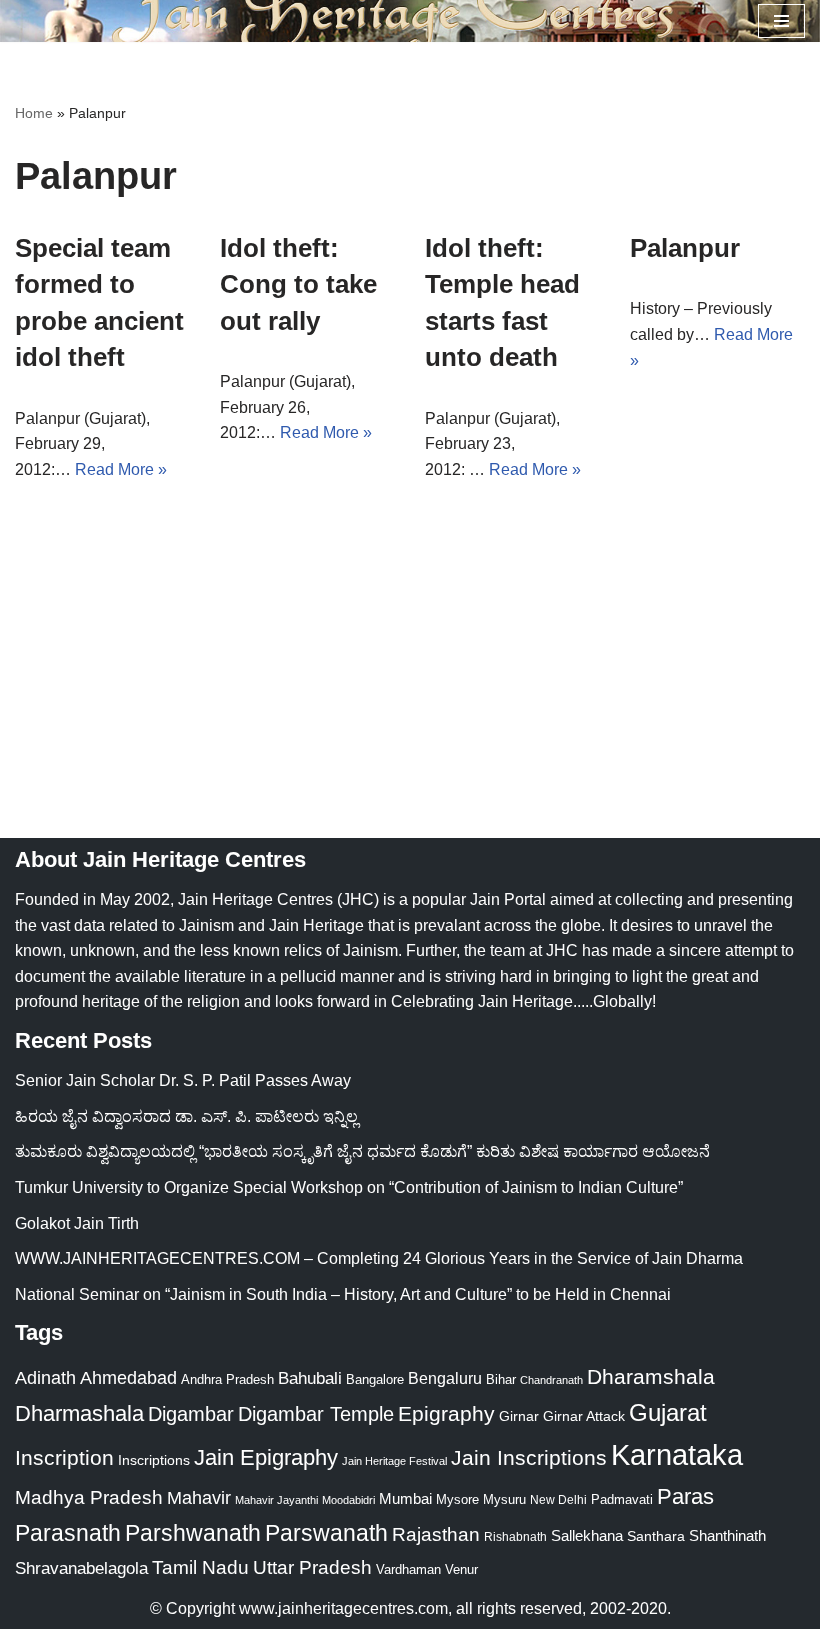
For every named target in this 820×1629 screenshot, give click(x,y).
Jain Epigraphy (266, 1457)
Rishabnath (515, 1537)
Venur (461, 1569)
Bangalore (375, 1379)
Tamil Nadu (200, 1567)
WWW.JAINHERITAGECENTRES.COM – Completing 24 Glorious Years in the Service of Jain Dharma (379, 1258)
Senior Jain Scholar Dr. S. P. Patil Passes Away (183, 1080)
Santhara (656, 1536)
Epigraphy (446, 1414)
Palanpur (685, 248)
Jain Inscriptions (529, 1458)
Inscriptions (154, 1460)
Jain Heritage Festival (394, 1461)
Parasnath (68, 1533)
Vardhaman (408, 1569)
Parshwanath (193, 1533)
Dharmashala (79, 1413)
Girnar (519, 1416)
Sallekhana (587, 1535)
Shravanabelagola (81, 1568)
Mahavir (199, 1497)
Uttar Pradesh (312, 1567)
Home (34, 113)
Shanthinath (727, 1536)
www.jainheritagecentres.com (343, 1608)
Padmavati (622, 1499)
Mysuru (504, 1499)
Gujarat (668, 1412)
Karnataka (677, 1454)
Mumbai (405, 1498)
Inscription (64, 1458)
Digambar (191, 1414)
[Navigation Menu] (781, 21)
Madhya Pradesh (89, 1497)
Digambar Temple (316, 1414)
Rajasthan (436, 1534)
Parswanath (326, 1533)
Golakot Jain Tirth (77, 1223)
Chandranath (551, 1380)
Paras (685, 1496)
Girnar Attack (584, 1416)
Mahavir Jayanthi (276, 1500)
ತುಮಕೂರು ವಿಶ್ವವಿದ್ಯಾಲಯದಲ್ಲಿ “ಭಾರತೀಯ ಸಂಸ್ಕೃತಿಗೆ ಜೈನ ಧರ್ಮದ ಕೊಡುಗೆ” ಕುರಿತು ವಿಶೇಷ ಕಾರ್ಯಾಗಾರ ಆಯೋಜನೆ (362, 1151)
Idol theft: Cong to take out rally (298, 284)
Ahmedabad (128, 1378)
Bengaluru (445, 1378)
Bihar (501, 1379)
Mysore (457, 1499)
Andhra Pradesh (227, 1380)
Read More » (121, 469)
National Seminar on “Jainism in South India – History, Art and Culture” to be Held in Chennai (343, 1294)
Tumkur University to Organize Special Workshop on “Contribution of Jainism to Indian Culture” (349, 1187)
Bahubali (310, 1378)
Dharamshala (651, 1376)
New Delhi (558, 1500)
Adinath (45, 1377)
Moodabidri (348, 1500)
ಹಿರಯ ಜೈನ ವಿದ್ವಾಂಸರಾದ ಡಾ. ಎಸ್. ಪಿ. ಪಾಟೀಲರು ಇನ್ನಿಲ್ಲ (186, 1116)
